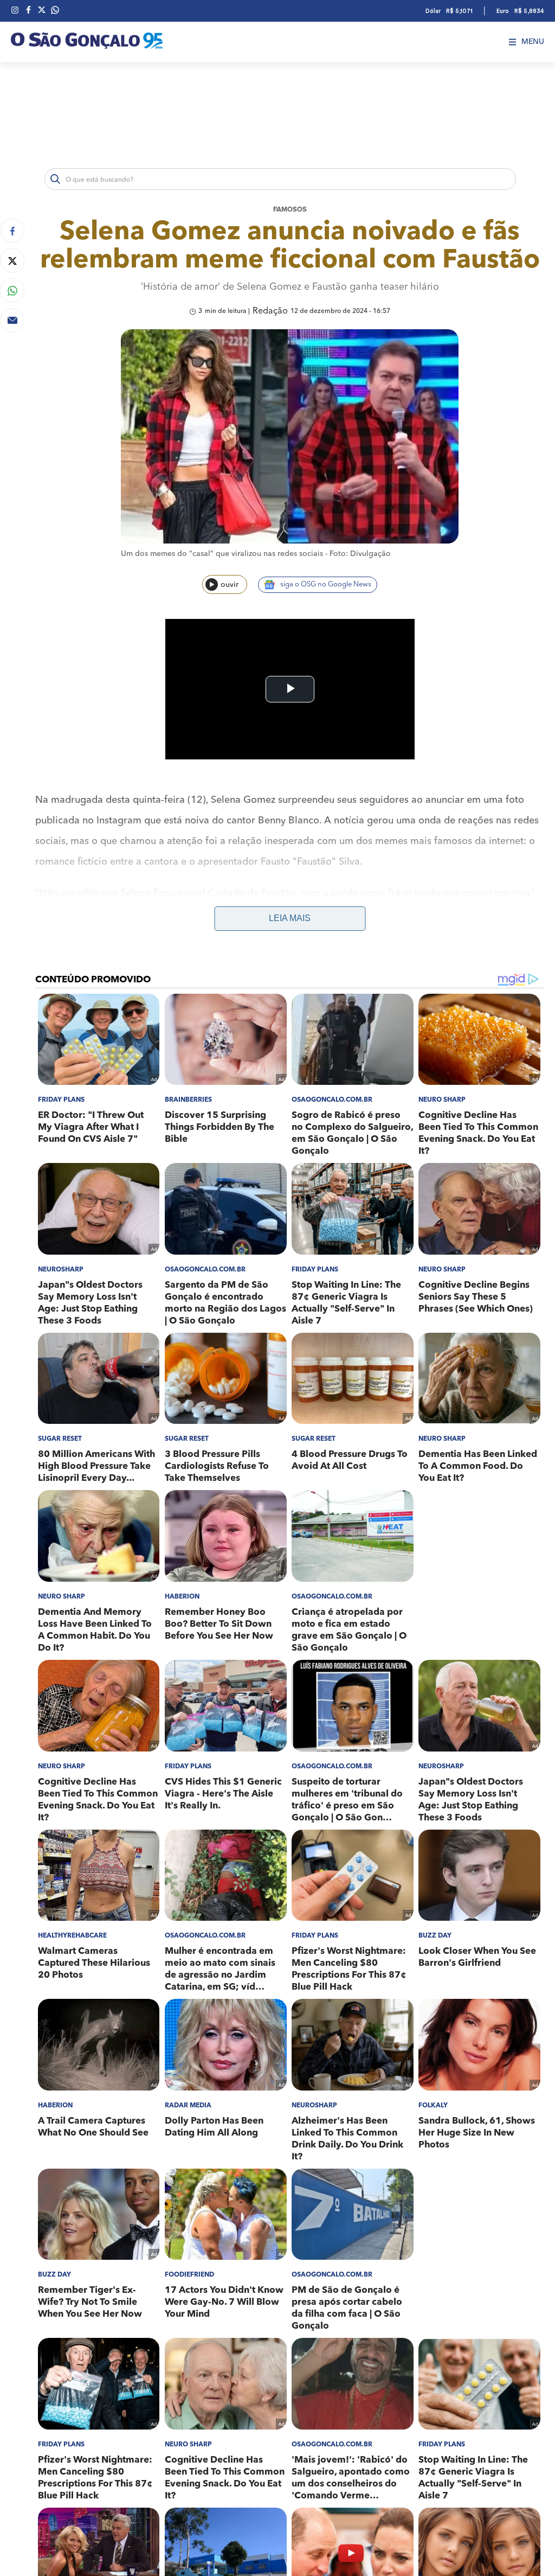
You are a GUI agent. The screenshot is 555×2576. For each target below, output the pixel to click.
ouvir (230, 585)
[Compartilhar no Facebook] (12, 231)
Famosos (290, 210)
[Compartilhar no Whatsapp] (12, 290)
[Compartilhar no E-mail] (12, 320)
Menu (533, 42)
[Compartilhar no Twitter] (12, 261)
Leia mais (290, 918)
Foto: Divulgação (360, 554)
